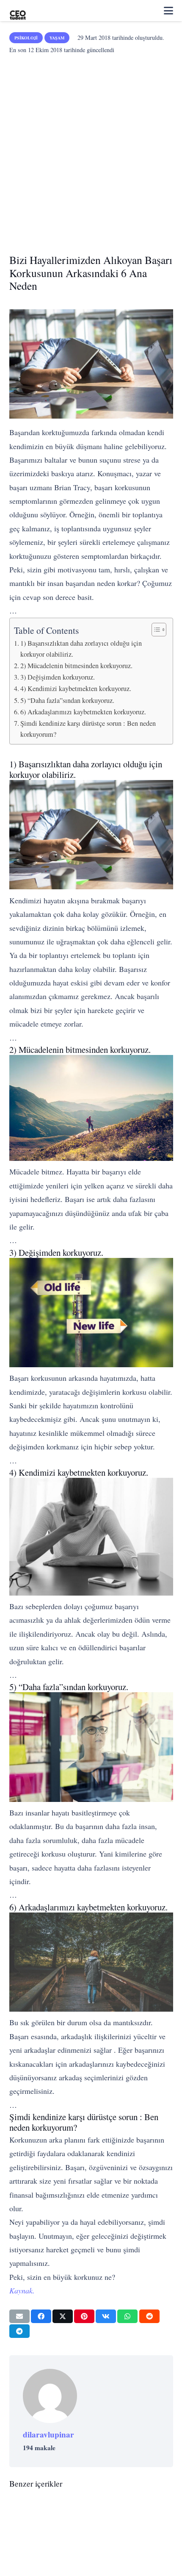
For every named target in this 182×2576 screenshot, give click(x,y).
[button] (168, 11)
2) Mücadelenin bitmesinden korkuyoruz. (76, 666)
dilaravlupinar (48, 2434)
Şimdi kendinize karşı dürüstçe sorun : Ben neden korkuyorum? (88, 729)
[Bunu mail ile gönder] (19, 2316)
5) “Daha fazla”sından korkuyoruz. (67, 700)
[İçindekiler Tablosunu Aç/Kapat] (155, 630)
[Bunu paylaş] (41, 2316)
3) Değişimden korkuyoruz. (58, 677)
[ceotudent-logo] (18, 11)
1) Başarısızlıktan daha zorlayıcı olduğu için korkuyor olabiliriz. (81, 649)
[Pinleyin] (84, 2316)
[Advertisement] (91, 151)
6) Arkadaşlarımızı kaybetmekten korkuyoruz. (83, 712)
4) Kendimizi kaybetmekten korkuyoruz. (76, 688)
